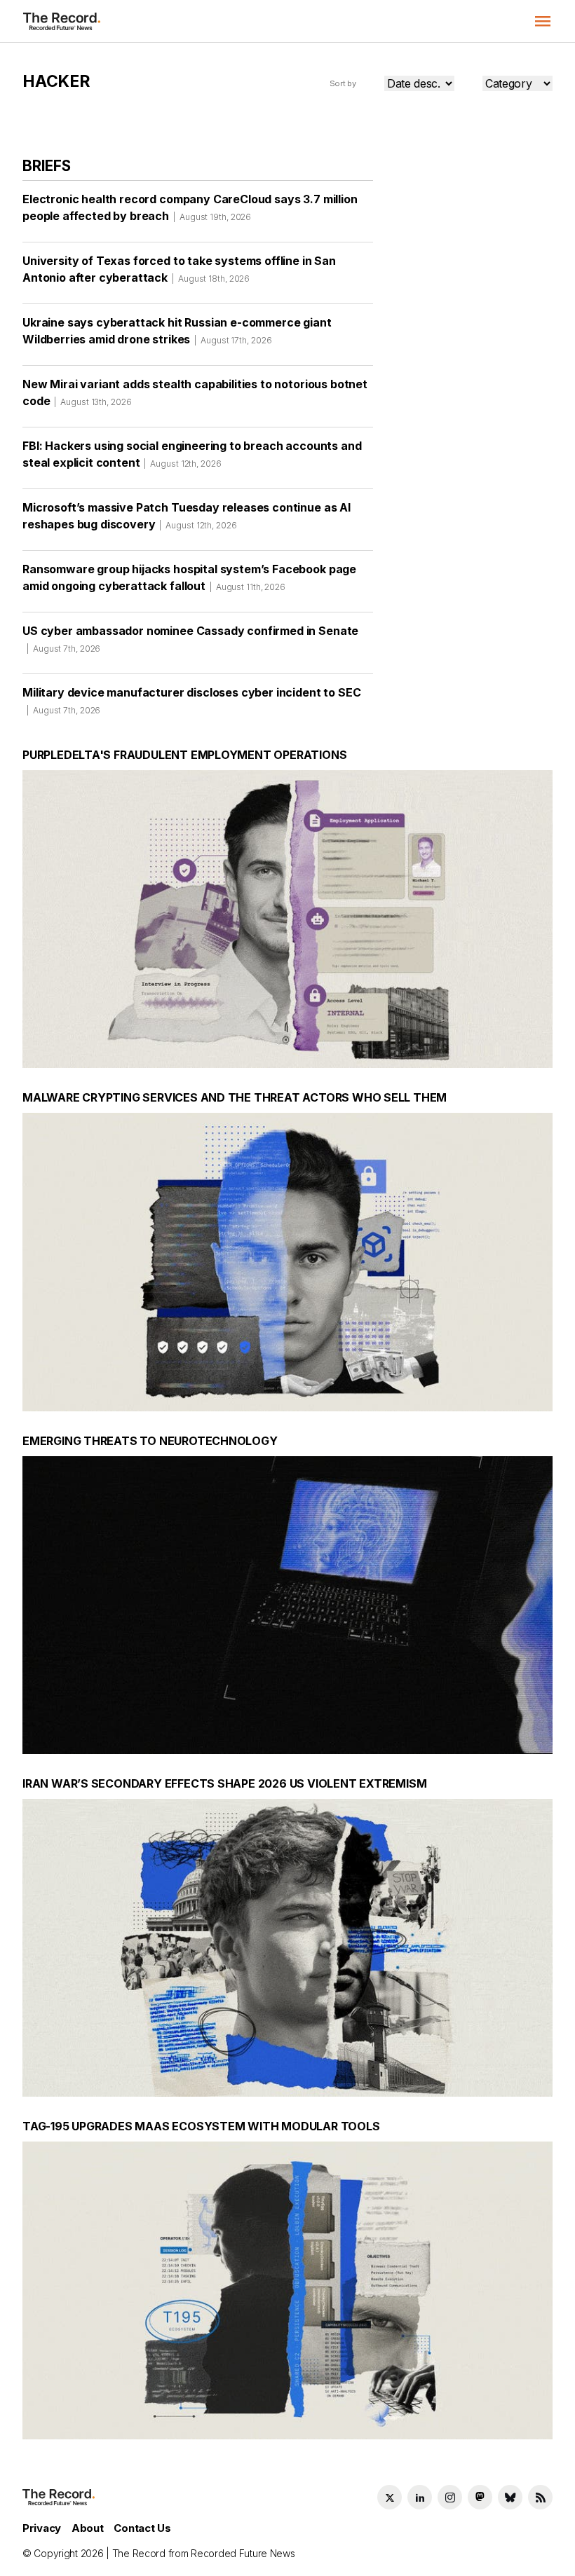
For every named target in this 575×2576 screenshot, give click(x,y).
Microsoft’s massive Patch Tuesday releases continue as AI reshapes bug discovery (187, 516)
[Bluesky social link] (510, 2497)
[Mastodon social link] (480, 2497)
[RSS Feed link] (540, 2497)
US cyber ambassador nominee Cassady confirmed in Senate (190, 639)
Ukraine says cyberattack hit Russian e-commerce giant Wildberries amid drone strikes (177, 331)
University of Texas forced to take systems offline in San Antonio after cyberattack (179, 269)
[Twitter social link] (390, 2497)
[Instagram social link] (450, 2497)
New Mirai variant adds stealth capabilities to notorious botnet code (195, 392)
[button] (543, 21)
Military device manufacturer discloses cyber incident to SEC (191, 700)
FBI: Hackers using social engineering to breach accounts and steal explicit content (192, 454)
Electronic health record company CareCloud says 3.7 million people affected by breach (190, 207)
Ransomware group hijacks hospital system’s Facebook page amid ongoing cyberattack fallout (189, 577)
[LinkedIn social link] (420, 2497)
